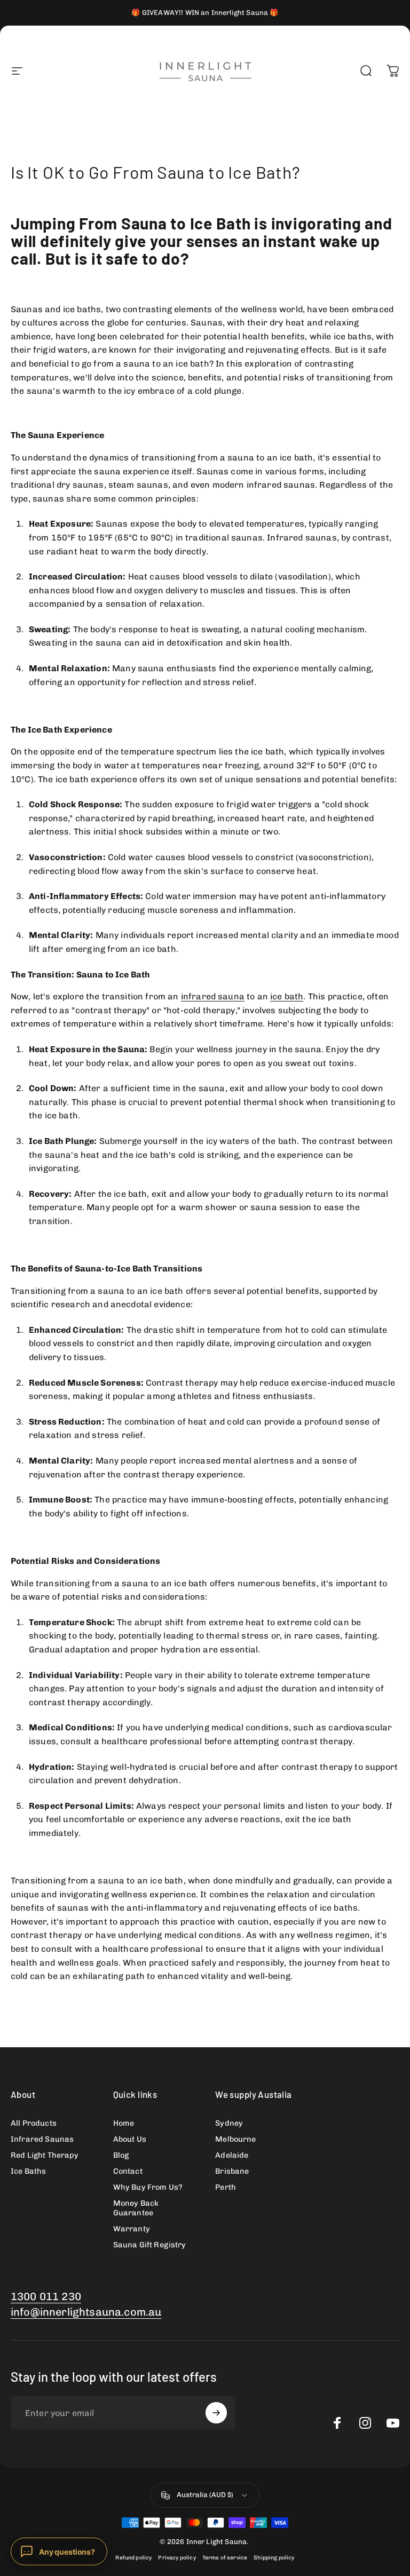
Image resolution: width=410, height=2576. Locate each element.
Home (124, 2123)
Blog (121, 2155)
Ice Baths (28, 2171)
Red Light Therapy (45, 2155)
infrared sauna (213, 996)
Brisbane (232, 2171)
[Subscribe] (216, 2413)
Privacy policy (177, 2558)
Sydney (229, 2123)
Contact (128, 2171)
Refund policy (133, 2558)
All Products (34, 2123)
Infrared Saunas (42, 2139)
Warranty (132, 2229)
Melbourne (235, 2139)
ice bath (287, 996)
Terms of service (225, 2558)
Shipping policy (274, 2558)
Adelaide (232, 2155)
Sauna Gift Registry (150, 2245)
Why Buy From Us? (148, 2187)
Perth (226, 2187)
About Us (130, 2139)
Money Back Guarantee (136, 2208)
